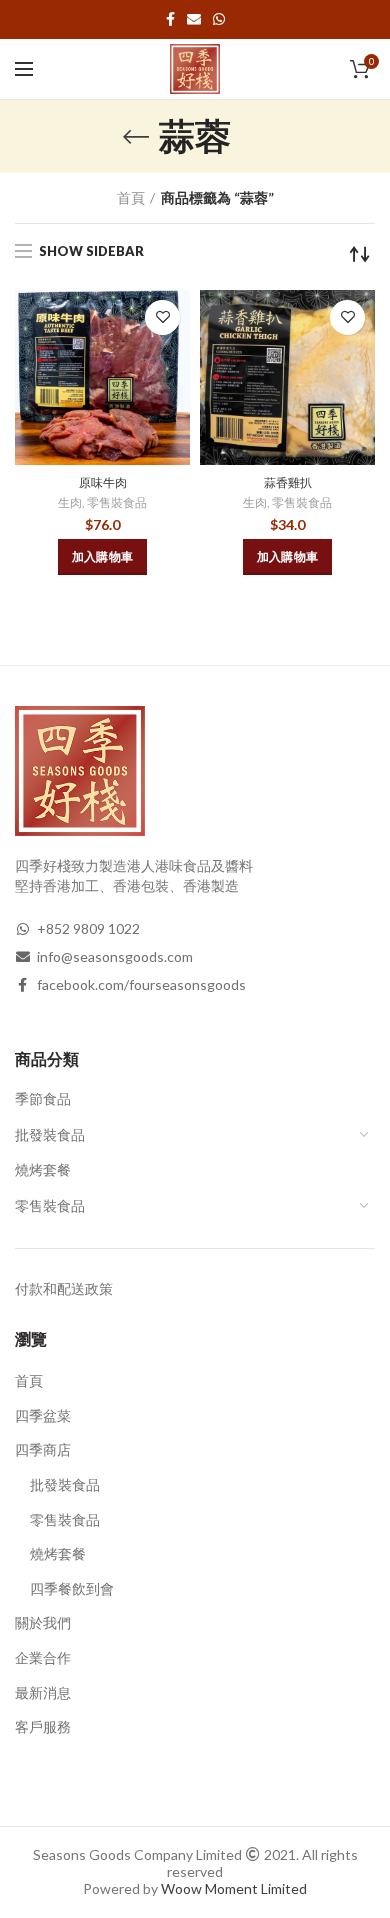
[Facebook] (170, 19)
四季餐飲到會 (72, 1588)
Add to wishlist (162, 317)
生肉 (70, 502)
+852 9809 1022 (88, 928)
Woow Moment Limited (234, 1888)
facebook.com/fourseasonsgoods (141, 984)
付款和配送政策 (64, 1288)
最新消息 (43, 1692)
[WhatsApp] (219, 19)
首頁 (131, 197)
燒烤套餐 (43, 1169)
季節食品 (43, 1098)
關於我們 (43, 1622)
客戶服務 (43, 1726)
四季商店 (43, 1449)
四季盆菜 (43, 1415)
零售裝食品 (117, 502)
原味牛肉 (103, 483)
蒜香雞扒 (288, 483)
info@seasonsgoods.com (115, 956)
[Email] (194, 19)
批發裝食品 (50, 1134)
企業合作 (43, 1657)
